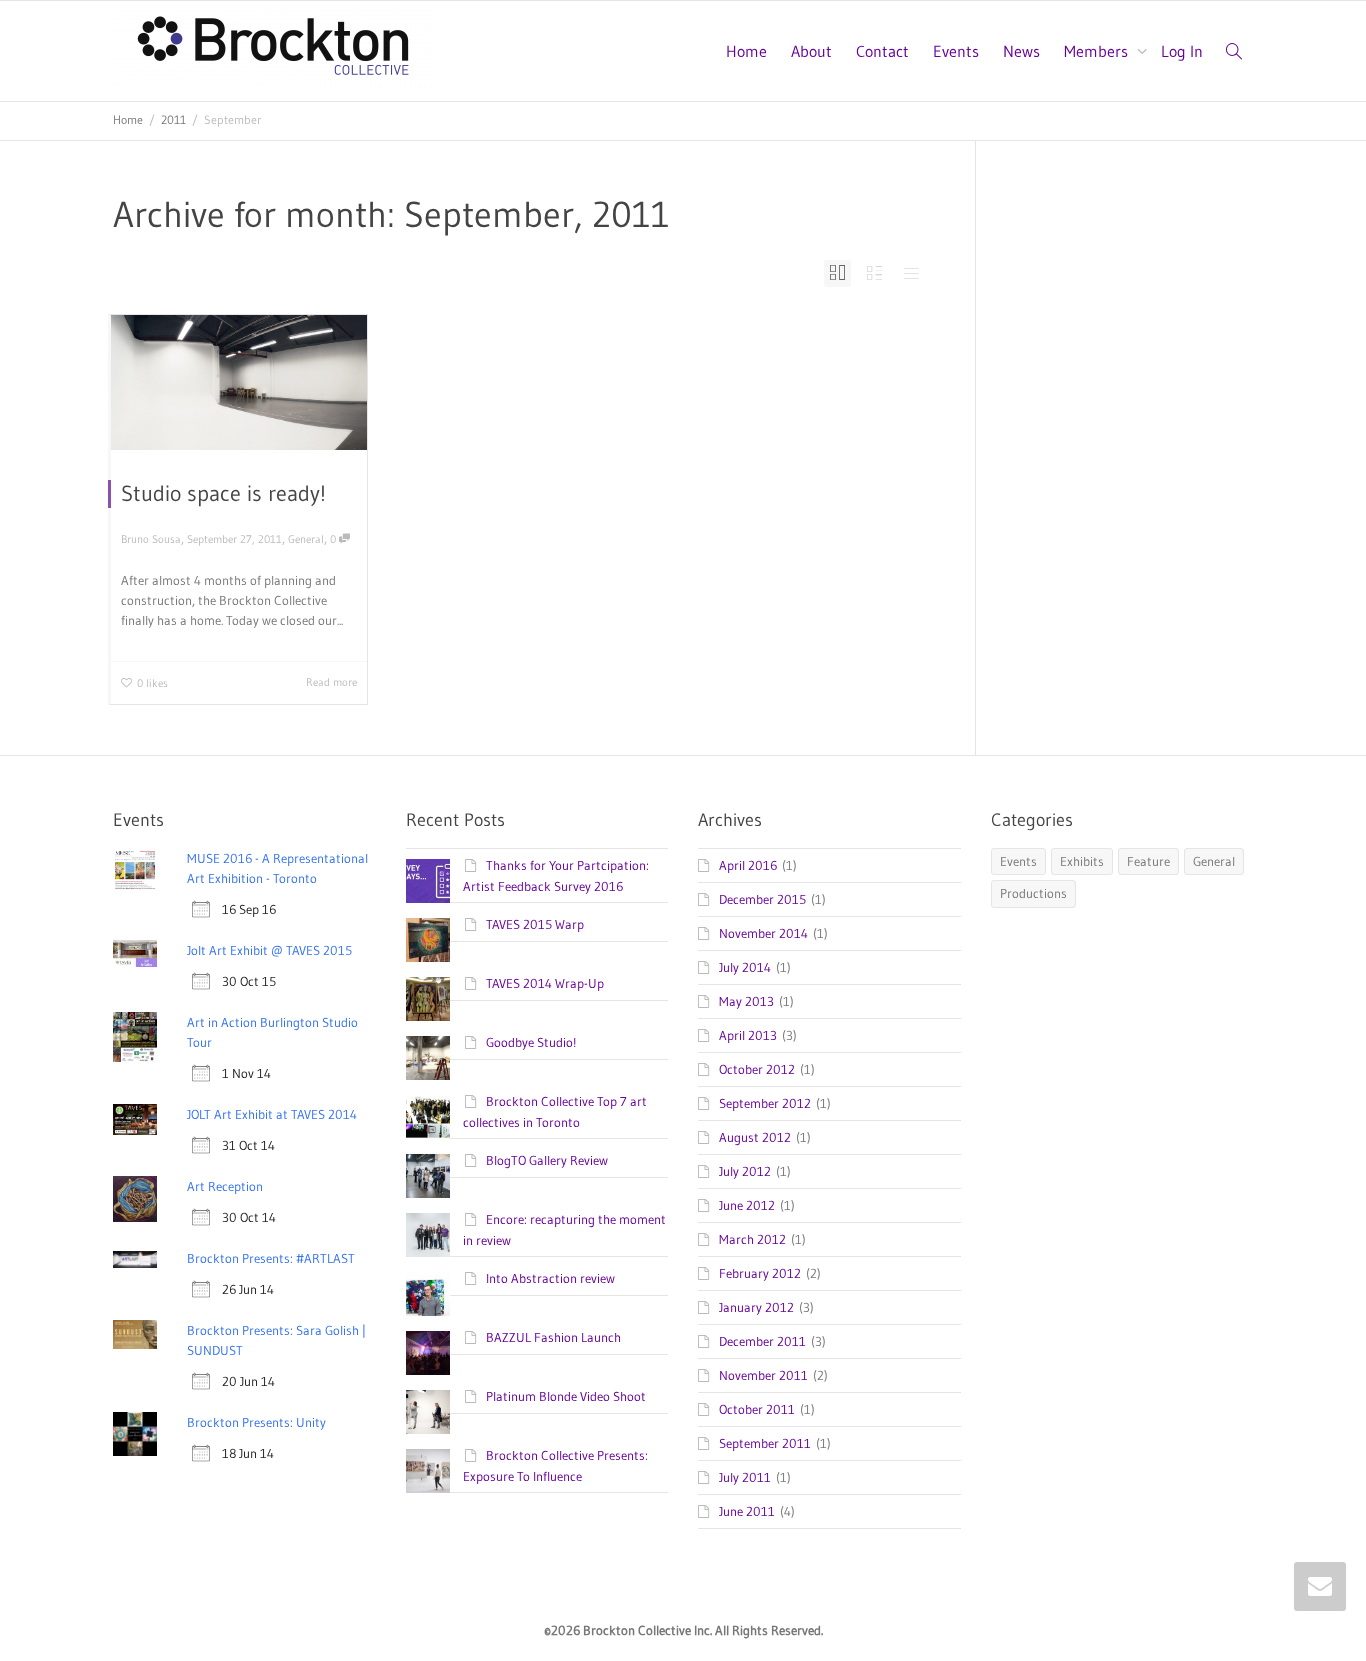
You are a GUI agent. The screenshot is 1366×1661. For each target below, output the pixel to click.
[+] (239, 382)
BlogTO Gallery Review (547, 1160)
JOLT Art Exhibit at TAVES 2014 (272, 1114)
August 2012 (755, 1137)
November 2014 (763, 933)
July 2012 (745, 1171)
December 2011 (762, 1341)
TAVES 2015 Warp (535, 924)
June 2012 (747, 1205)
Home (746, 51)
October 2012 (757, 1069)
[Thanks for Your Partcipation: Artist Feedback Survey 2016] (428, 881)
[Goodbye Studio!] (428, 1058)
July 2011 (745, 1477)
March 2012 (752, 1239)
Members (1098, 51)
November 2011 (763, 1375)
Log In (1182, 51)
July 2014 (745, 967)
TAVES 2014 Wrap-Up (545, 983)
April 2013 (748, 1035)
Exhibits (1082, 861)
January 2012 (756, 1307)
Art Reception (225, 1186)
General (306, 539)
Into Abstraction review (550, 1278)
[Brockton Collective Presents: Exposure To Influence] (428, 1471)
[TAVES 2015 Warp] (428, 940)
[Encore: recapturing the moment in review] (428, 1235)
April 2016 (748, 865)
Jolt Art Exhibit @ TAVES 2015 (269, 950)
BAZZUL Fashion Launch (553, 1337)
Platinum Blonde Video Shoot (566, 1396)
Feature (1148, 861)
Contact (882, 51)
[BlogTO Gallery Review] (428, 1176)
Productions (1033, 893)
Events (956, 51)
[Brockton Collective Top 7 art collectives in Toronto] (428, 1117)
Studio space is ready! (223, 493)
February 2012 (760, 1273)
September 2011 (765, 1443)
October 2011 (757, 1409)
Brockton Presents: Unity (256, 1422)
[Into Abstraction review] (428, 1294)
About (811, 51)
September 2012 (765, 1103)
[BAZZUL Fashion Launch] (428, 1353)
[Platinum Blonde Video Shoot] (428, 1412)
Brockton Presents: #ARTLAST (271, 1258)
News (1021, 51)
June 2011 (747, 1511)
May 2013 (746, 1001)
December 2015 (762, 899)
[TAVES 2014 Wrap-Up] (428, 999)
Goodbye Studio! (531, 1042)
